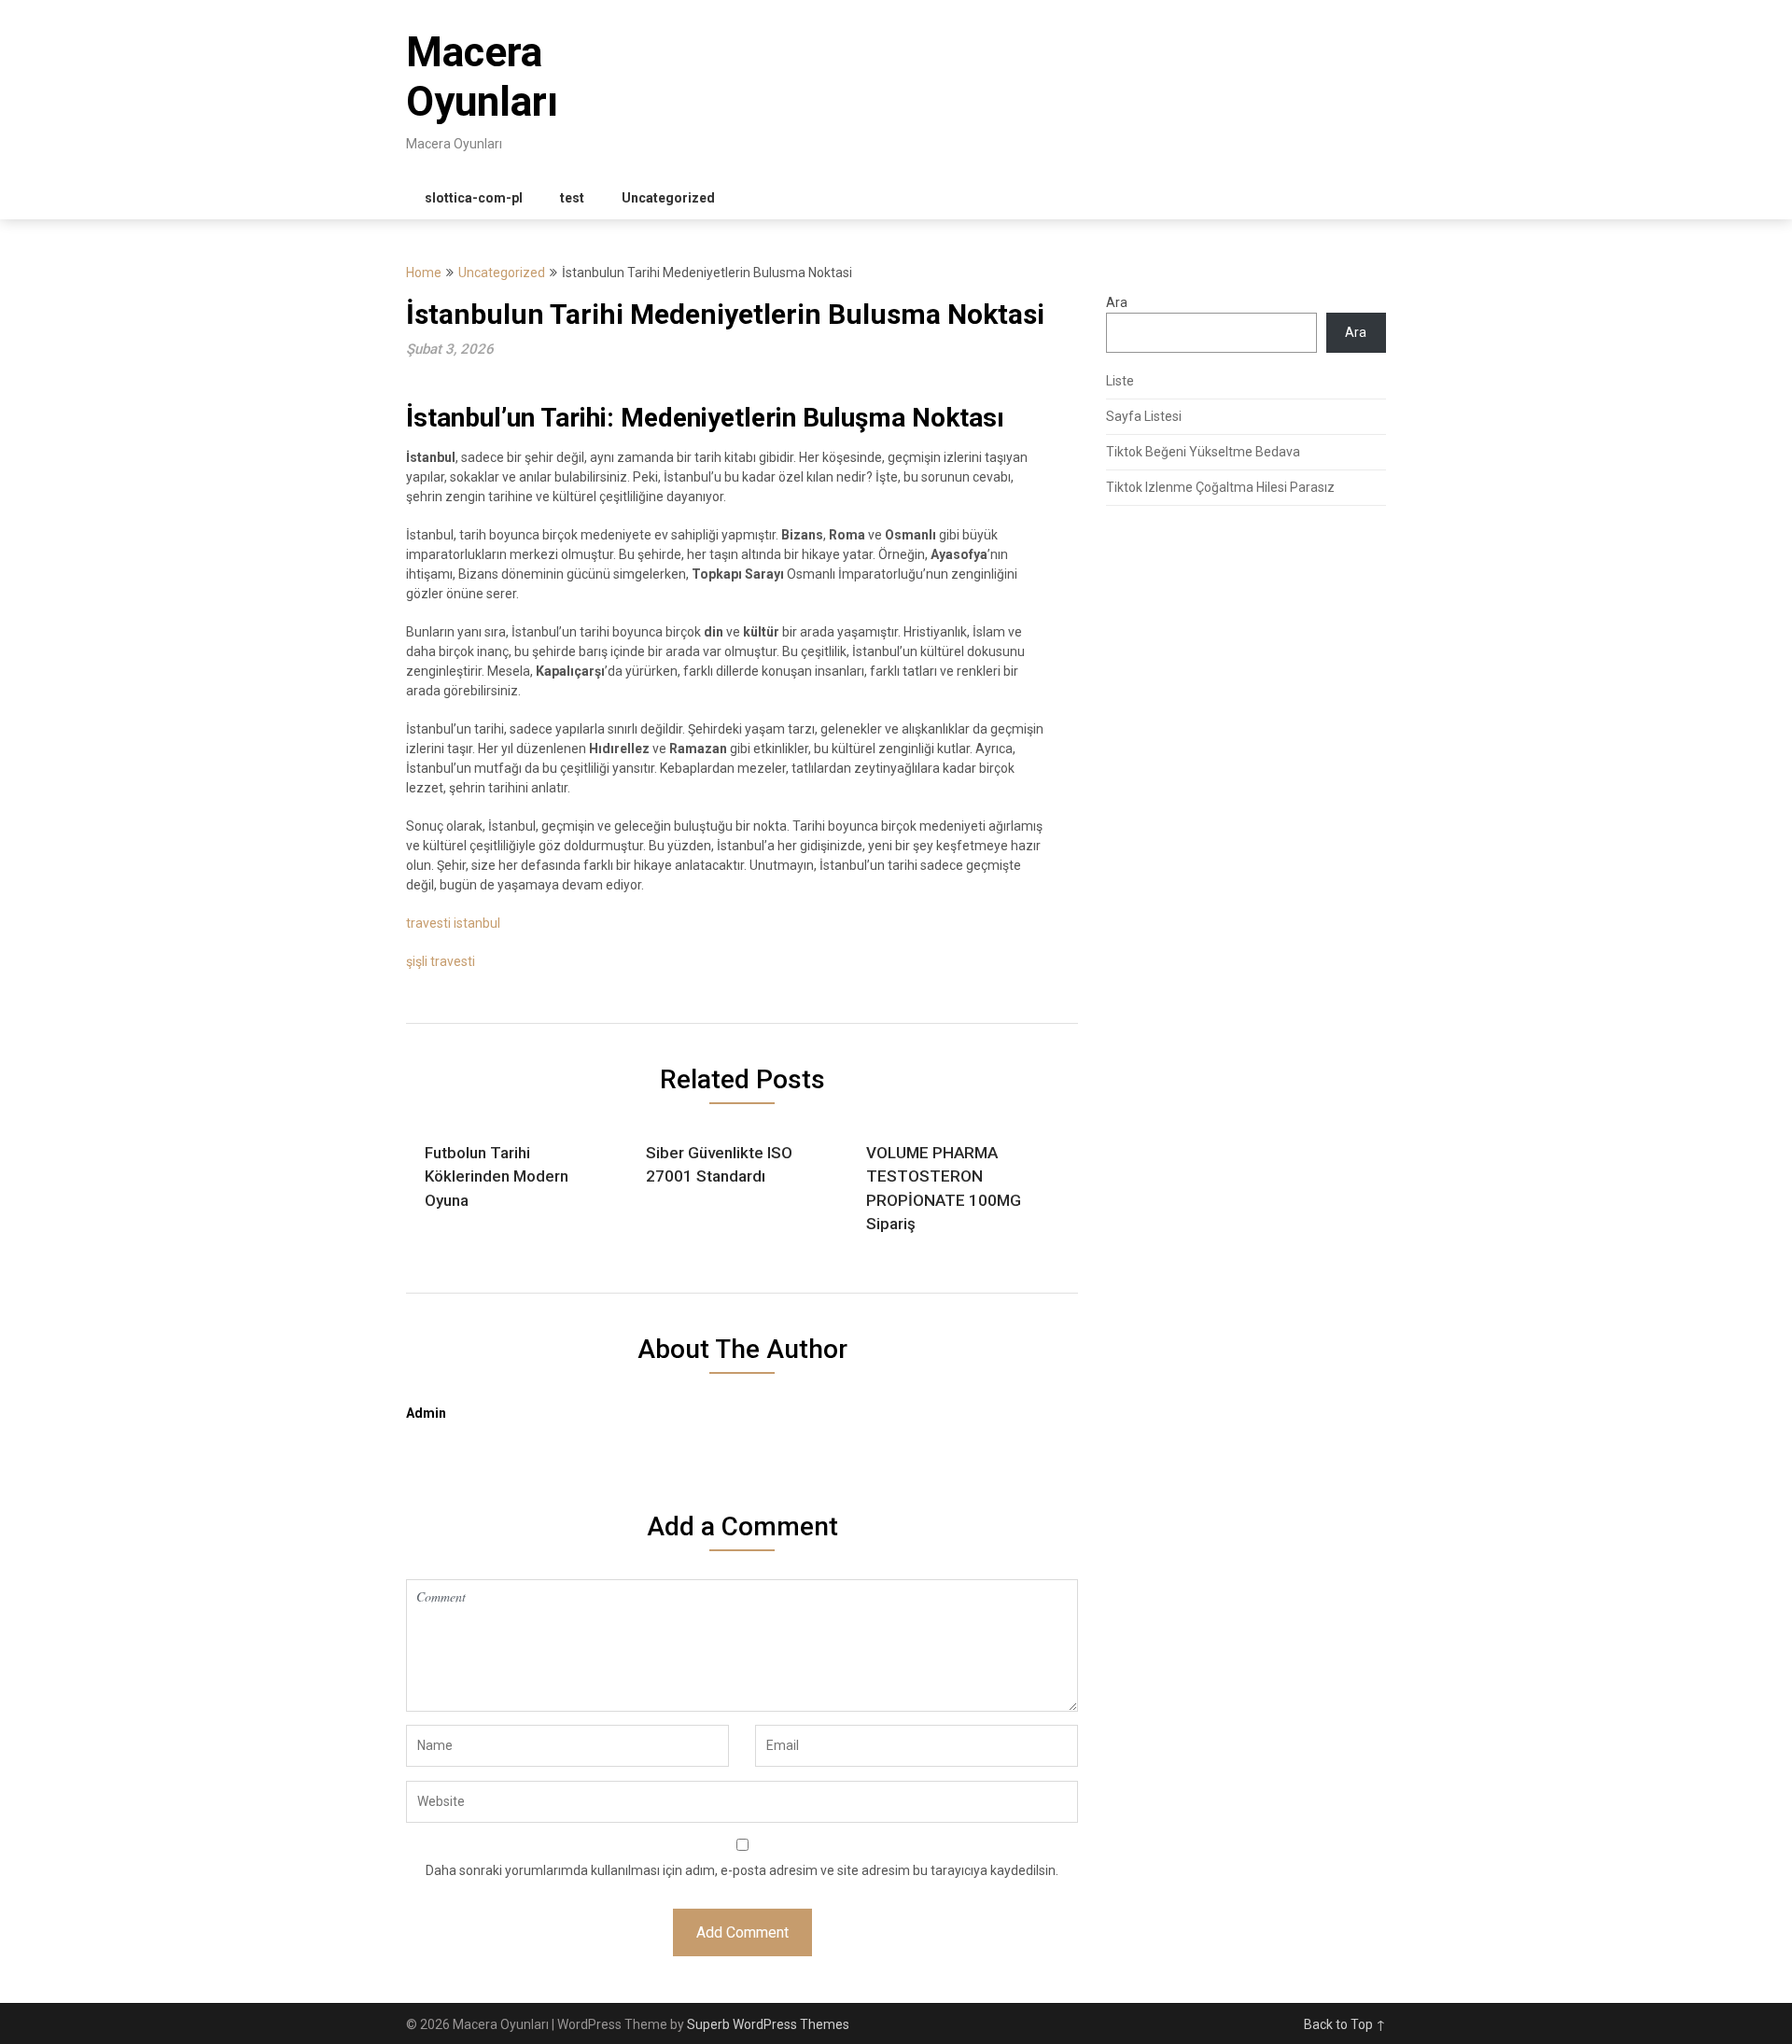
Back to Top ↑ (1345, 2024)
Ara (1117, 302)
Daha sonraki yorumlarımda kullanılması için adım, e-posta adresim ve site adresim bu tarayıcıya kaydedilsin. (742, 1870)
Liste (1120, 381)
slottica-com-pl (474, 198)
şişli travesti (441, 961)
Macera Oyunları (482, 77)
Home (424, 273)
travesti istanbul (453, 923)
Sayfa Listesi (1144, 416)
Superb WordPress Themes (768, 2024)
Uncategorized (668, 198)
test (572, 198)
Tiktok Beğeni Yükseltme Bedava (1203, 452)
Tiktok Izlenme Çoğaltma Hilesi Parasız (1220, 487)
